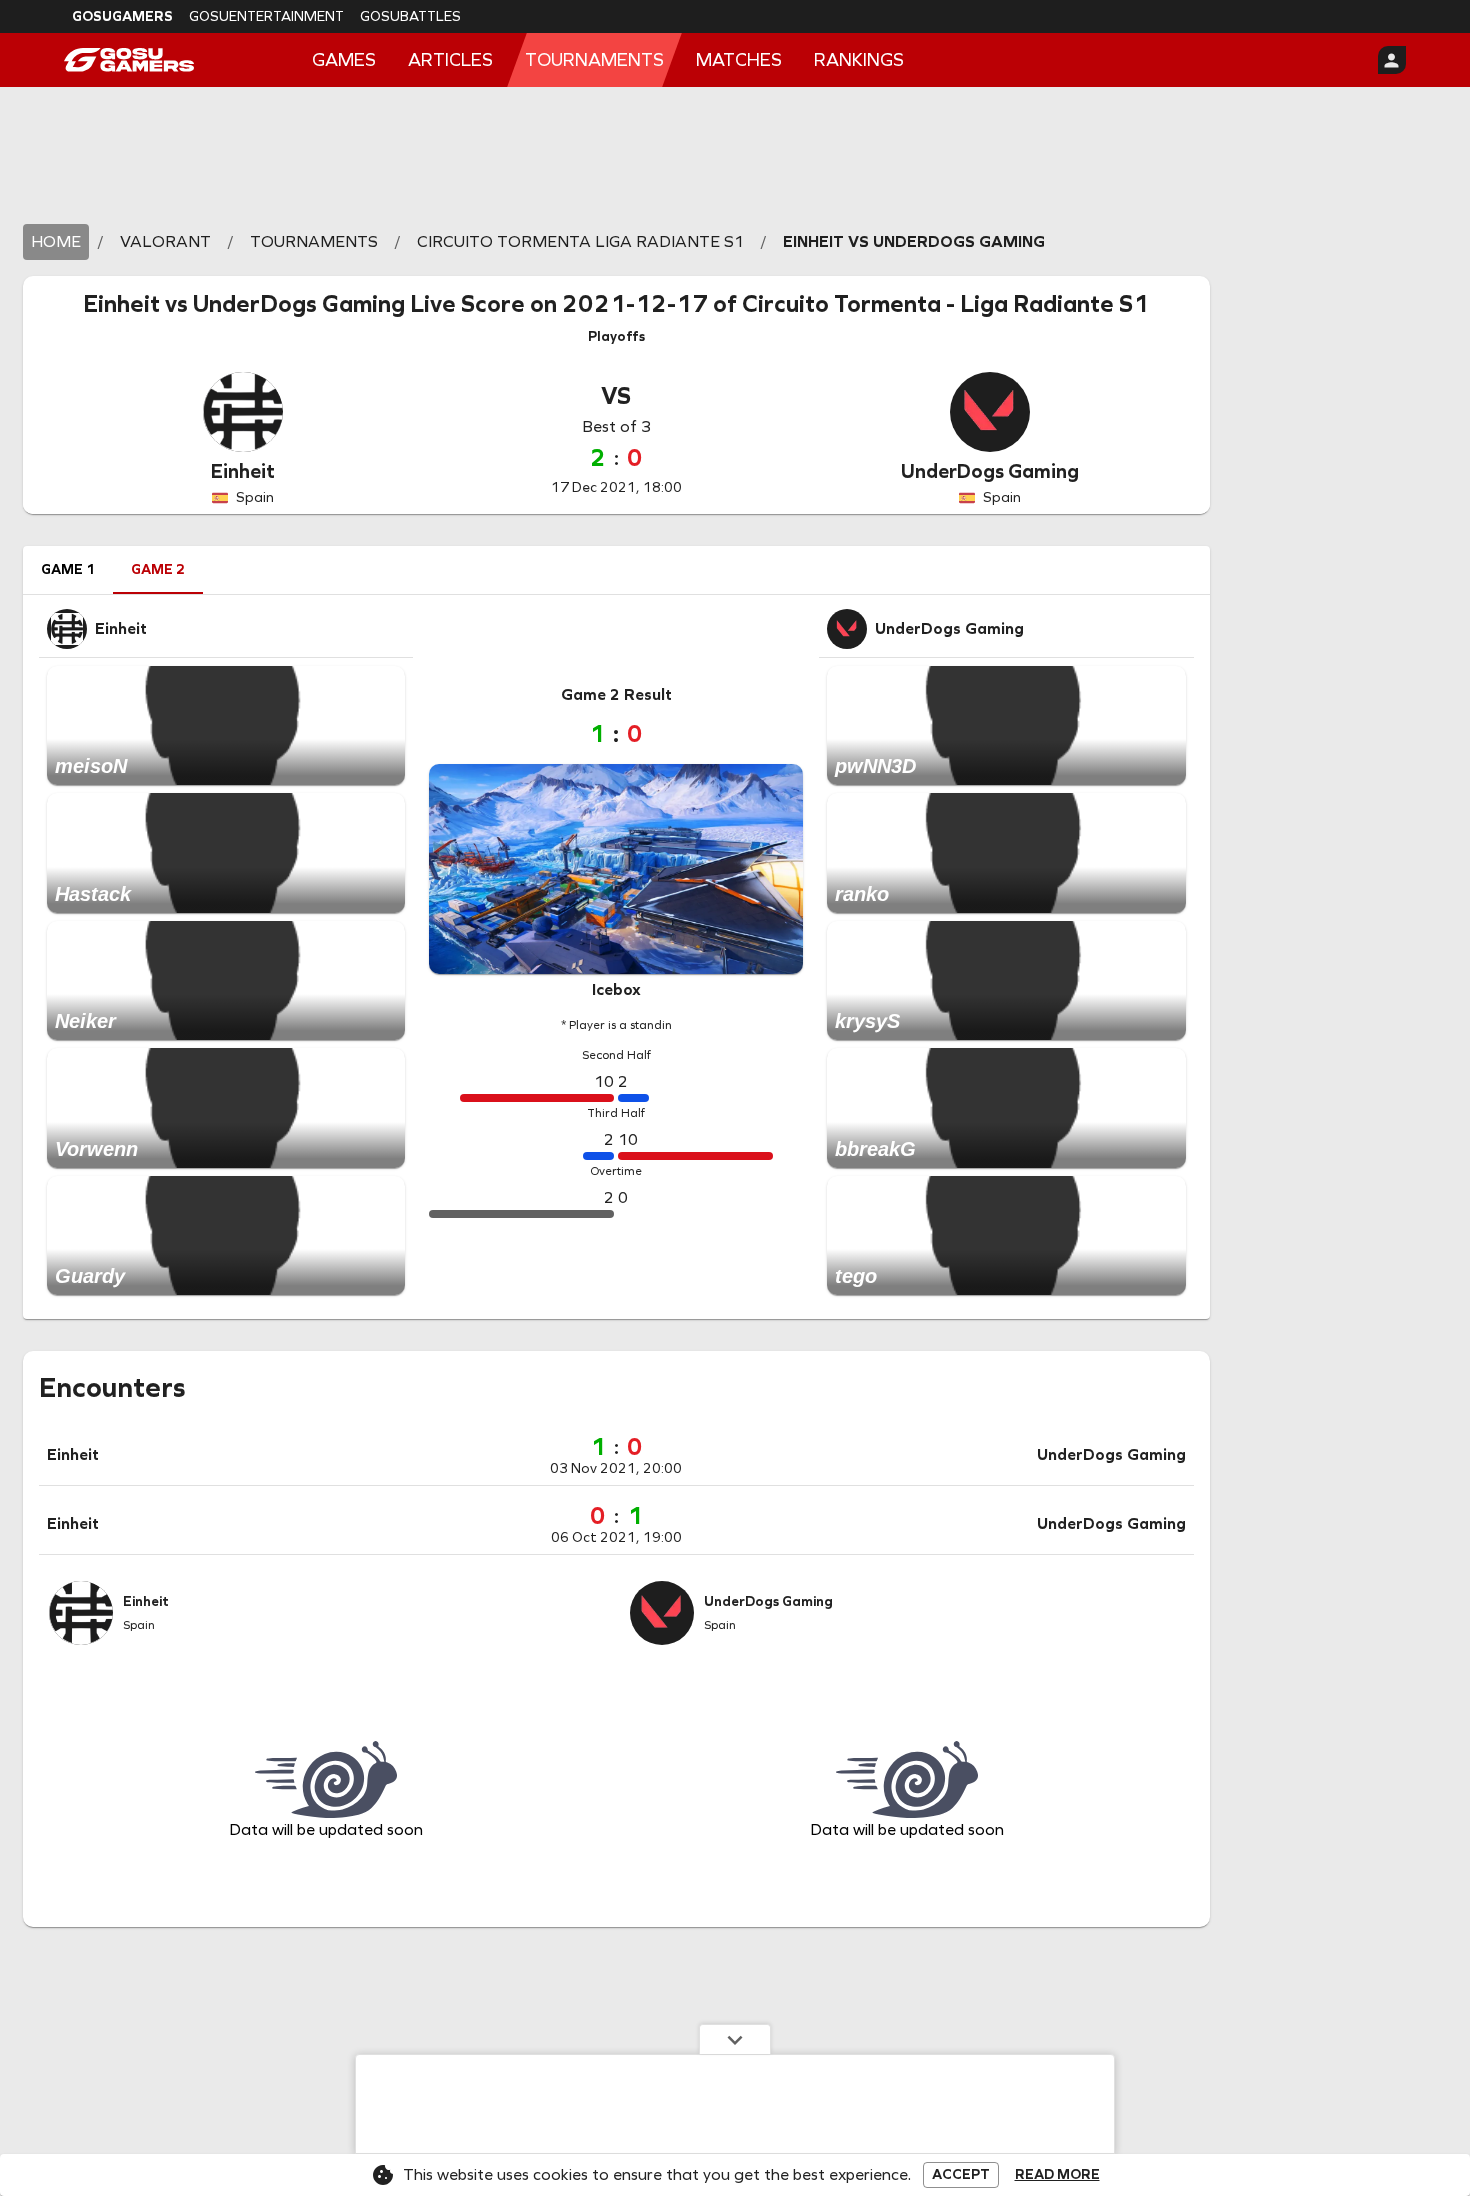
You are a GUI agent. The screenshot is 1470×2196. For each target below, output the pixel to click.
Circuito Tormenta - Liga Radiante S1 (945, 304)
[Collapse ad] (735, 2039)
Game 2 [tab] (158, 569)
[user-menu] (1392, 60)
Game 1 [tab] (68, 569)
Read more (1057, 2175)
